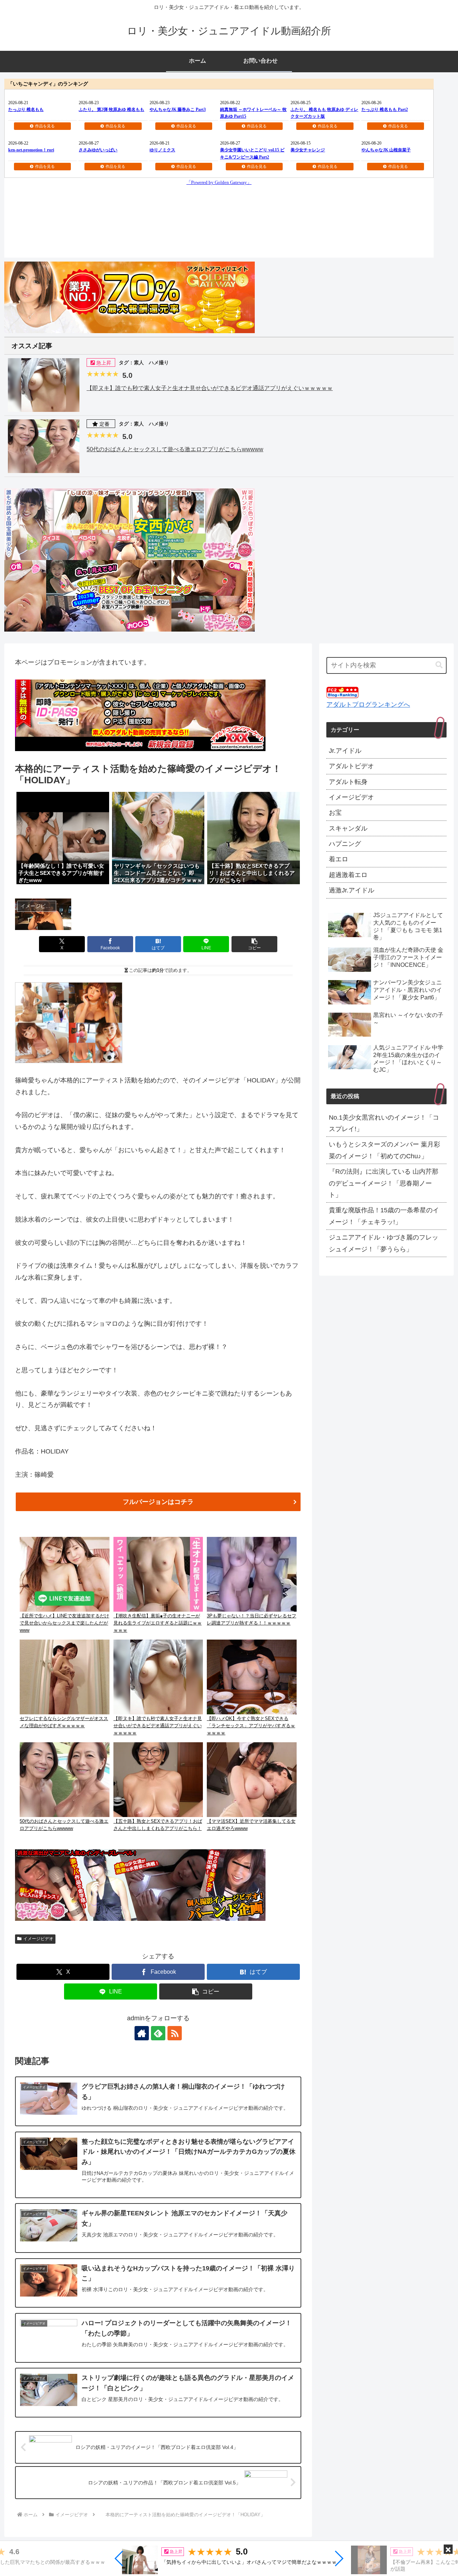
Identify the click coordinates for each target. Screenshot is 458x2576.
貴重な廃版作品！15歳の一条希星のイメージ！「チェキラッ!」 (384, 1216)
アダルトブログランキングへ (368, 705)
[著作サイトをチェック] (142, 2033)
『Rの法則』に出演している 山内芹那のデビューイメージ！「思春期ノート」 (384, 1183)
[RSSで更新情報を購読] (175, 2033)
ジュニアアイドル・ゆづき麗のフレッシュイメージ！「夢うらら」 (384, 1243)
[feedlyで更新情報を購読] (158, 2033)
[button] (119, 2558)
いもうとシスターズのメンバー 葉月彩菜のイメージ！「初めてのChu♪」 (384, 1150)
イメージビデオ (38, 1939)
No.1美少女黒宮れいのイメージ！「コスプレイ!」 (384, 1123)
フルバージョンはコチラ (158, 1502)
